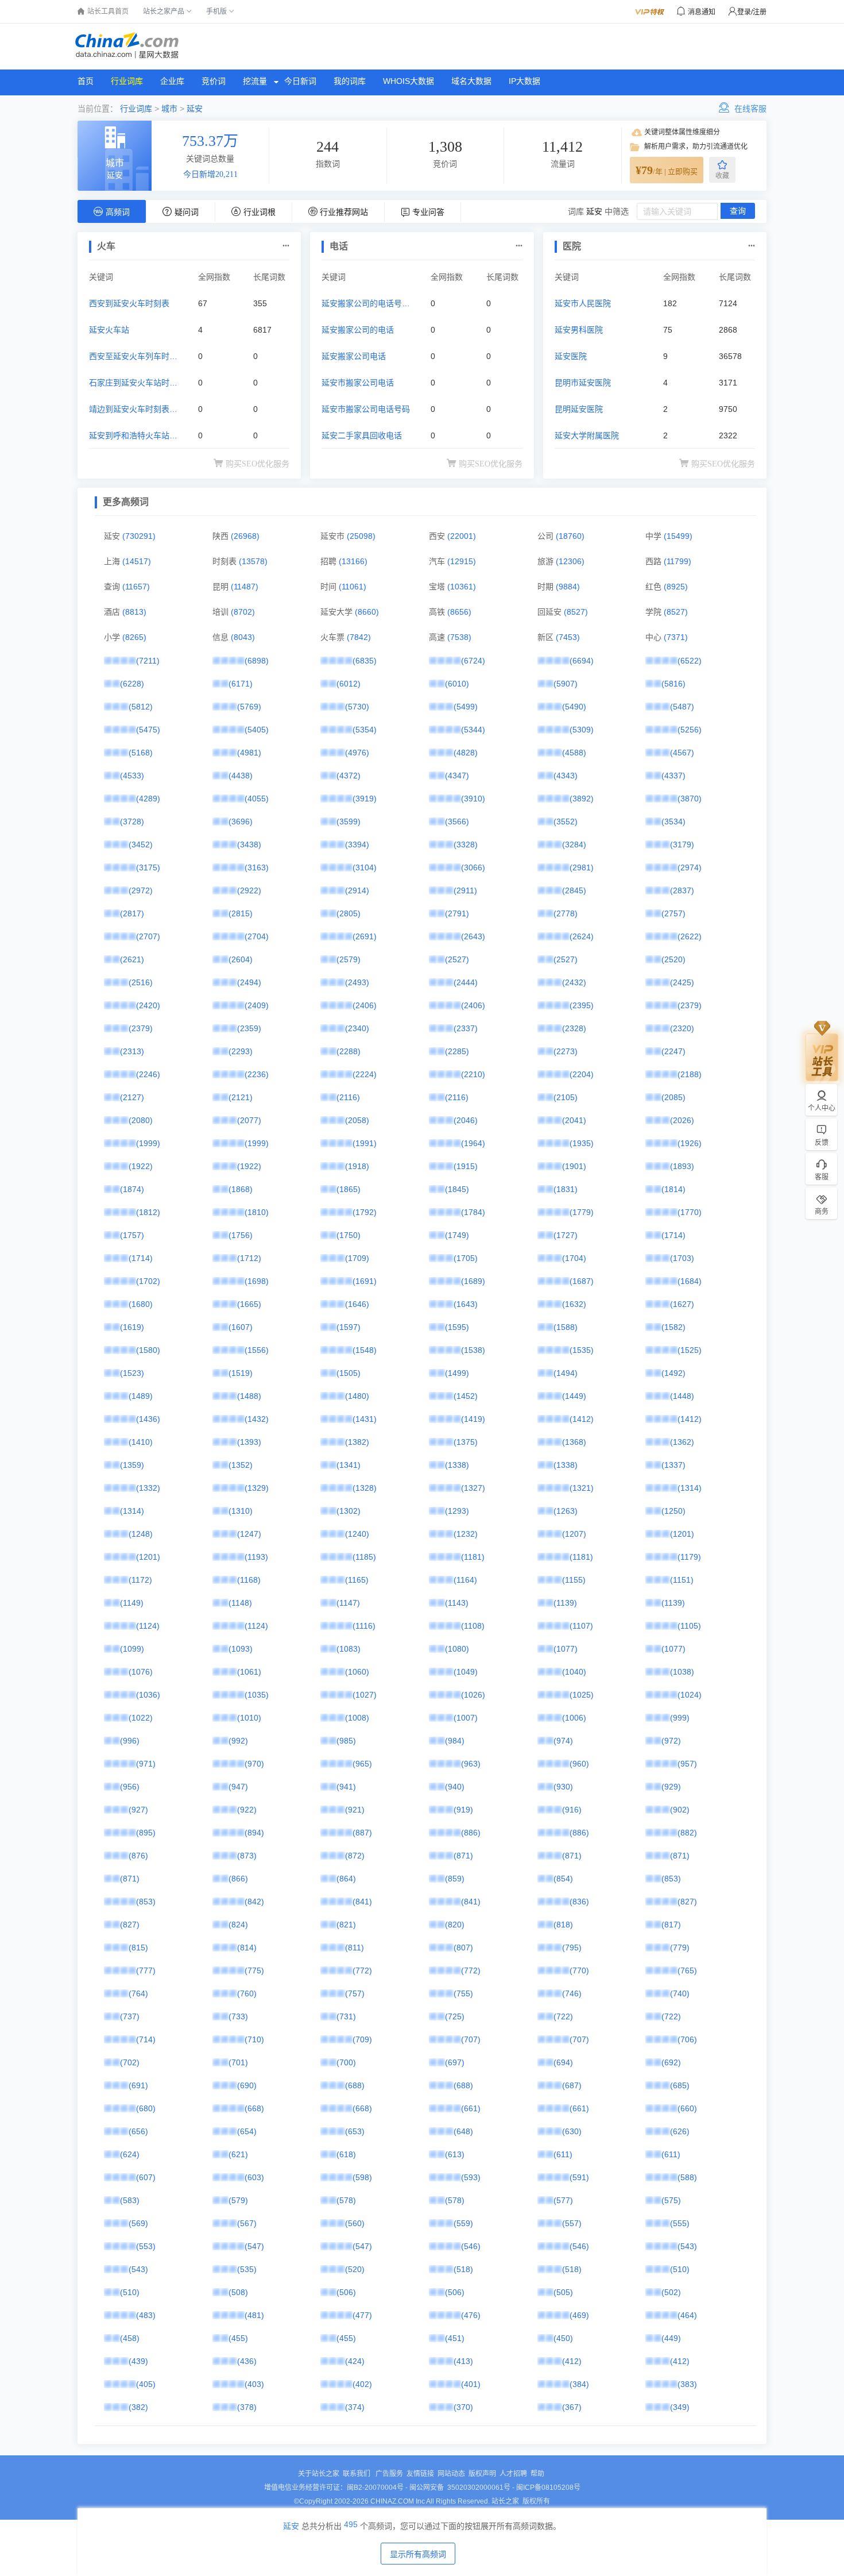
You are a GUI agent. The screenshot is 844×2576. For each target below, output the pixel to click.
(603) (254, 2177)
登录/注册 (752, 12)
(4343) (566, 776)
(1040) (574, 1672)
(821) (346, 1925)
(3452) (141, 844)
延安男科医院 (579, 330)
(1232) (466, 1534)
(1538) (473, 1350)
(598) (362, 2177)
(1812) (148, 1212)
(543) (687, 2246)
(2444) (466, 982)
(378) (247, 2407)
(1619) (132, 1327)
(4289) (148, 799)
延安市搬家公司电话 (358, 383)
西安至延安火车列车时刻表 (133, 358)
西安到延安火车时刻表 (129, 303)
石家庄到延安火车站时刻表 (133, 384)
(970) (254, 1764)
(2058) (357, 1120)
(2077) (249, 1120)
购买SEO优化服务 (258, 464)
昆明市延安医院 (583, 383)
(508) (238, 2292)
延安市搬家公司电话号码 (366, 409)
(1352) (241, 1465)
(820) (455, 1925)
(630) (572, 2131)
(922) (247, 1810)
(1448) (682, 1396)
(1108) (473, 1626)
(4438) (241, 776)
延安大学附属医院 (587, 435)
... (286, 243)
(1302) (349, 1511)
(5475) (148, 730)
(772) (362, 1970)
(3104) (365, 867)
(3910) (473, 799)
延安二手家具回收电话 (362, 435)
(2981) (582, 867)
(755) (463, 1993)
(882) (687, 1833)
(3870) (690, 799)
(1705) (466, 1258)
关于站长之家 (319, 2474)
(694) (563, 2062)
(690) (247, 2085)
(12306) (570, 561)
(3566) (457, 822)
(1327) (473, 1488)
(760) (247, 1993)
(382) (138, 2407)
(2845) (574, 890)
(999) (680, 1718)
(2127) (132, 1097)
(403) (254, 2384)
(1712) (249, 1258)
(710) (254, 2039)
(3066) (473, 867)
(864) (346, 1879)
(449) (671, 2338)
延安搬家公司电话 (354, 356)
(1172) (140, 1580)
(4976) (357, 753)
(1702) (148, 1281)
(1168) (249, 1580)
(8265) (134, 637)
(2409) (257, 1005)
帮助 (537, 2474)
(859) (455, 1879)
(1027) (365, 1695)
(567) (247, 2223)
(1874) (132, 1189)
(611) (563, 2154)
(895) (146, 1833)
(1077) (566, 1649)
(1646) (357, 1304)
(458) (130, 2338)
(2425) (682, 982)
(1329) (257, 1488)
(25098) (361, 536)
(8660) (367, 612)
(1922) (141, 1166)
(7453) (568, 637)
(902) (680, 1810)
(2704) (257, 936)
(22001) (462, 536)
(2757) (673, 913)
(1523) (132, 1373)
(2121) (241, 1097)
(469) (579, 2315)
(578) (346, 2200)
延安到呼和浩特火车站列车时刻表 (133, 437)
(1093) (241, 1649)
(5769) (249, 707)
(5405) (257, 730)
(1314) (690, 1488)
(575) (671, 2200)
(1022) (141, 1718)
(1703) (682, 1258)
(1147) (348, 1603)
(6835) (365, 661)
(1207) (574, 1534)
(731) (346, 2016)
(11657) (136, 587)
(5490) (574, 707)
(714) (146, 2039)
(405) (146, 2384)
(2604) (241, 959)
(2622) (690, 936)
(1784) (473, 1212)
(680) (146, 2108)
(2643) (473, 936)
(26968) (245, 536)
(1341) (349, 1465)
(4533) (132, 776)
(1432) (257, 1419)
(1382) (357, 1442)
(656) (138, 2131)
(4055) (257, 799)
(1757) (132, 1235)
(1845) (457, 1189)
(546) (471, 2246)
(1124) (148, 1626)
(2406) (365, 1005)
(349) (680, 2407)
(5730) (357, 707)
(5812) (141, 707)
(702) (130, 2062)
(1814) (673, 1189)
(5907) (566, 684)
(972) (671, 1741)
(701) (238, 2062)
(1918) (357, 1166)
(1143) (457, 1603)
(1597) (349, 1327)
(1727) (566, 1235)
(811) (355, 1948)
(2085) (673, 1097)
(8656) (459, 612)
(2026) (682, 1120)
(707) (471, 2039)
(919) (463, 1810)
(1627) (682, 1304)
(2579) (349, 959)
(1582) (673, 1327)
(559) (463, 2223)
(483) (146, 2315)
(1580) (148, 1350)
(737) (130, 2016)
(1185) (364, 1557)
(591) (579, 2177)
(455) (238, 2338)
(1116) (364, 1626)
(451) (455, 2338)
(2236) (257, 1074)
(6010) (457, 684)
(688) (355, 2085)
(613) (455, 2154)
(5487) (682, 707)
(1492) (673, 1373)
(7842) (359, 637)
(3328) (466, 844)
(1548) (365, 1350)
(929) (671, 1787)
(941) (346, 1787)
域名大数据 (471, 81)
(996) (130, 1741)
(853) (671, 1879)
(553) (146, 2246)
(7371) (676, 637)
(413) (463, 2361)
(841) (362, 1902)
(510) (680, 2269)
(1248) (141, 1534)
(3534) (673, 822)
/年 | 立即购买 (667, 170)
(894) (254, 1833)
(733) (238, 2016)
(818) (563, 1925)
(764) (138, 1993)
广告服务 (389, 2474)
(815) (138, 1948)
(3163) (257, 867)
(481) (254, 2315)
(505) (563, 2292)
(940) (455, 1787)
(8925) (676, 587)
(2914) (357, 890)
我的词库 (350, 81)
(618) (346, 2154)
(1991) (365, 1143)
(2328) (574, 1028)
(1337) (673, 1465)
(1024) (690, 1695)
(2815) (241, 913)
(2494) (249, 982)
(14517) (137, 561)
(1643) (466, 1304)
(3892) (582, 799)
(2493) (357, 982)
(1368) (574, 1442)
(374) (355, 2407)
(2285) (457, 1051)
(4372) (349, 776)
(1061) (249, 1672)
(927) (138, 1810)
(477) (362, 2315)
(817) (671, 1925)
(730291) (139, 536)
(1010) (249, 1718)
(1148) (240, 1603)
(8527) (576, 612)
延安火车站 (109, 330)
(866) (238, 1879)
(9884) (568, 587)
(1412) (582, 1419)
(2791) (457, 913)
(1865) (349, 1189)
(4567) (682, 753)
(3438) (249, 844)
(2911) (465, 890)
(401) (471, 2384)
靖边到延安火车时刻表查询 (133, 411)
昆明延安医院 (579, 409)
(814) (247, 1948)
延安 (195, 109)
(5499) (466, 707)
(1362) (682, 1442)
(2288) (349, 1051)
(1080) (457, 1649)
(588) (687, 2177)
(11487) (245, 587)
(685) (680, 2085)
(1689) (473, 1281)
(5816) (673, 684)
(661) (471, 2108)
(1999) (148, 1143)
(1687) (582, 1281)
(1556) (257, 1350)
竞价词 (214, 81)
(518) (463, 2269)
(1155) (574, 1580)
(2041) (574, 1120)
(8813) (134, 612)
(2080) (141, 1120)
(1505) (349, 1373)
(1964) (473, 1143)
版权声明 (482, 2474)
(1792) (365, 1212)
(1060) (357, 1672)
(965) (362, 1764)
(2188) (690, 1074)
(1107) (581, 1626)
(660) (687, 2108)
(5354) (365, 730)
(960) (579, 1764)
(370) (463, 2407)
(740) (680, 1993)
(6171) (241, 684)
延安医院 (571, 356)
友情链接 (420, 2474)
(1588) (566, 1327)
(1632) (574, 1304)
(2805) (349, 913)
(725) (455, 2016)
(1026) (473, 1695)
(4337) (673, 776)
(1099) (132, 1649)
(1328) (365, 1488)
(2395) (582, 1005)
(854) (563, 1879)
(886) (471, 1833)
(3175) (148, 867)
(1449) (574, 1396)
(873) (247, 1856)
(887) (362, 1833)
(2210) (473, 1074)
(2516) (141, 982)
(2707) (148, 936)
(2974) (690, 867)
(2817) (132, 913)
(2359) (249, 1028)
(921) (355, 1810)
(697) (455, 2062)
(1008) (357, 1718)
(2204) (582, 1074)
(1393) (249, 1442)
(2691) (365, 936)
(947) (238, 1787)
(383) (687, 2384)
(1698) (257, 1281)
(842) (254, 1902)
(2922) (249, 890)
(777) (146, 1970)
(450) (563, 2338)
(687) (572, 2085)
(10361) (462, 587)
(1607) (241, 1327)
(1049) (466, 1672)
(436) (247, 2361)
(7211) (148, 661)
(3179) (682, 844)
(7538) (459, 637)
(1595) (457, 1327)
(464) (687, 2315)
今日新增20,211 (210, 174)
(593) (471, 2177)
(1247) (249, 1534)
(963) (471, 1764)
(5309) (582, 730)
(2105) (566, 1097)
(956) (130, 1787)
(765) (687, 1970)
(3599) (349, 822)
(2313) (132, 1051)
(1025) (582, 1695)
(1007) (466, 1718)
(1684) (690, 1281)
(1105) (689, 1626)
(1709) (357, 1258)
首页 (86, 81)
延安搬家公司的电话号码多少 (366, 305)
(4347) (457, 776)
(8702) (243, 612)
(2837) (682, 890)
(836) (579, 1902)
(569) (138, 2223)
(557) (572, 2223)
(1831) (566, 1189)
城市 (169, 109)
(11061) (353, 587)
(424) (355, 2361)
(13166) (353, 561)
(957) (687, 1764)
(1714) (673, 1235)
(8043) (243, 637)
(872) (355, 1856)
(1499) (457, 1373)
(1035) (257, 1695)
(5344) (473, 730)
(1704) (574, 1258)
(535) (247, 2269)
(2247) (673, 1051)
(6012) (349, 684)
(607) (146, 2177)
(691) (138, 2085)
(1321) (582, 1488)
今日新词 (300, 81)
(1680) (141, 1304)
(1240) (357, 1534)
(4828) (466, 753)
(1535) (582, 1350)
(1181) (473, 1557)
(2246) (148, 1074)
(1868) (241, 1189)
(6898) (257, 661)
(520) (355, 2269)
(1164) (465, 1580)
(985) (346, 1741)
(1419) (473, 1419)
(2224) (365, 1074)
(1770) (690, 1212)
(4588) (574, 753)
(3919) (365, 799)
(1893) (682, 1166)
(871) (463, 1856)
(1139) (565, 1603)
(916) (572, 1810)
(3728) (132, 822)
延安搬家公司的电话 (358, 330)
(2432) (574, 982)
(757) (355, 1993)
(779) (680, 1948)
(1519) (241, 1373)
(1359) (132, 1465)
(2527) (457, 959)
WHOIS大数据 (409, 81)
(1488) (249, 1396)
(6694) (582, 661)
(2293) (241, 1051)
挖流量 (255, 81)
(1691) (365, 1281)
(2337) (466, 1028)
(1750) (349, 1235)
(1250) (673, 1511)
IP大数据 (524, 81)
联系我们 (357, 2474)
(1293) (457, 1511)
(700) (346, 2062)
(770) (579, 1970)
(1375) (466, 1442)
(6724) (473, 661)
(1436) (148, 1419)
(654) (247, 2131)
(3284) (574, 844)
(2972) (141, 890)
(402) (362, 2384)
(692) (671, 2062)
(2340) (357, 1028)
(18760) (570, 536)
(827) (687, 1902)
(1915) (466, 1166)
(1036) (148, 1695)
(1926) (690, 1143)
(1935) (582, 1143)
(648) (463, 2131)
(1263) (566, 1511)
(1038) (682, 1672)
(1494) (566, 1373)
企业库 (172, 81)
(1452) (466, 1396)
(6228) (132, 684)
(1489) (141, 1396)
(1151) (682, 1580)
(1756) (241, 1235)
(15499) (678, 536)
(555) (680, 2223)
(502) (671, 2292)
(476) (471, 2315)
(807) (463, 1948)
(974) (563, 1741)
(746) (572, 1993)
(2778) (566, 913)
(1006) (574, 1718)
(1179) (689, 1557)
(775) (254, 1970)
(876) (138, 1856)
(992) (238, 1741)
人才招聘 (513, 2474)
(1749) (457, 1235)
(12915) (462, 561)
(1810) (257, 1212)
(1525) (690, 1350)
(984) (455, 1741)
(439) (138, 2361)
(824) (238, 1925)
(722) (563, 2016)
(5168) (141, 753)
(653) (355, 2131)
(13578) (253, 561)
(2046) (466, 1120)
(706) (687, 2039)
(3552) (566, 822)
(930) (563, 1787)
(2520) (673, 959)
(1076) (141, 1672)
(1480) (357, 1396)
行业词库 (127, 81)
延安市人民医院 (583, 303)
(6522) (690, 661)
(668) (254, 2108)
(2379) (690, 1005)
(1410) (141, 1442)
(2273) (566, 1051)
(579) (238, 2200)
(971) (146, 1764)
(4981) (249, 753)
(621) (238, 2154)
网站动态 (451, 2474)
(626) (680, 2131)
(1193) (256, 1557)
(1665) (249, 1304)
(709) (362, 2039)
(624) (130, 2154)
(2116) (348, 1097)
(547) (254, 2246)
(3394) (357, 844)
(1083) (349, 1649)
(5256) (690, 730)
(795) (572, 1948)
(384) (579, 2384)
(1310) (241, 1511)
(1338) (457, 1465)
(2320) (682, 1028)
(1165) (357, 1580)
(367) (572, 2407)
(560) (355, 2223)
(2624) (582, 936)
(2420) (148, 1005)
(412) (572, 2361)
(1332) (148, 1488)
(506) (346, 2292)
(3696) (241, 822)
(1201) (682, 1534)
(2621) (132, 959)
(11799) (677, 561)
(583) (130, 2200)
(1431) (365, 1419)
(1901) (574, 1166)
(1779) (582, 1212)
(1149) (132, 1603)
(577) (563, 2200)
